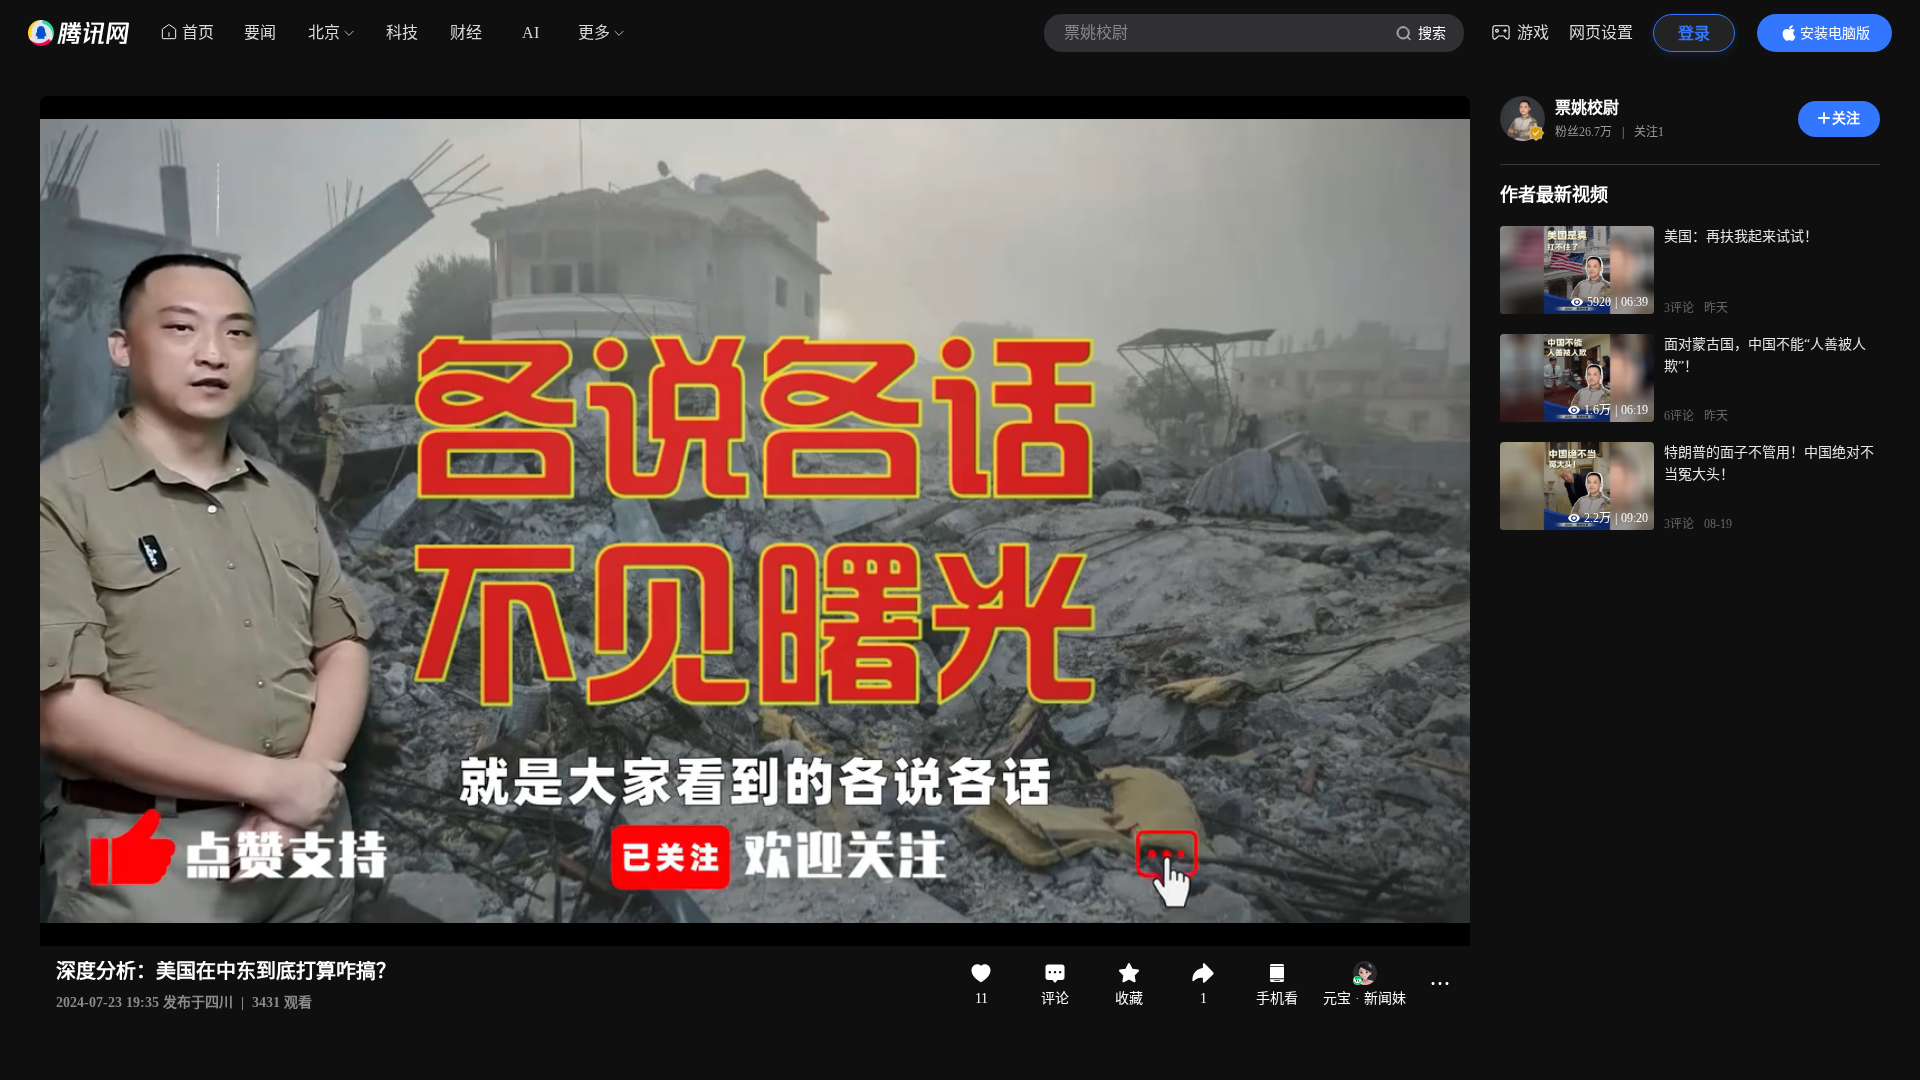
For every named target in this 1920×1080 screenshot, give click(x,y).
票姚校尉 (1587, 107)
